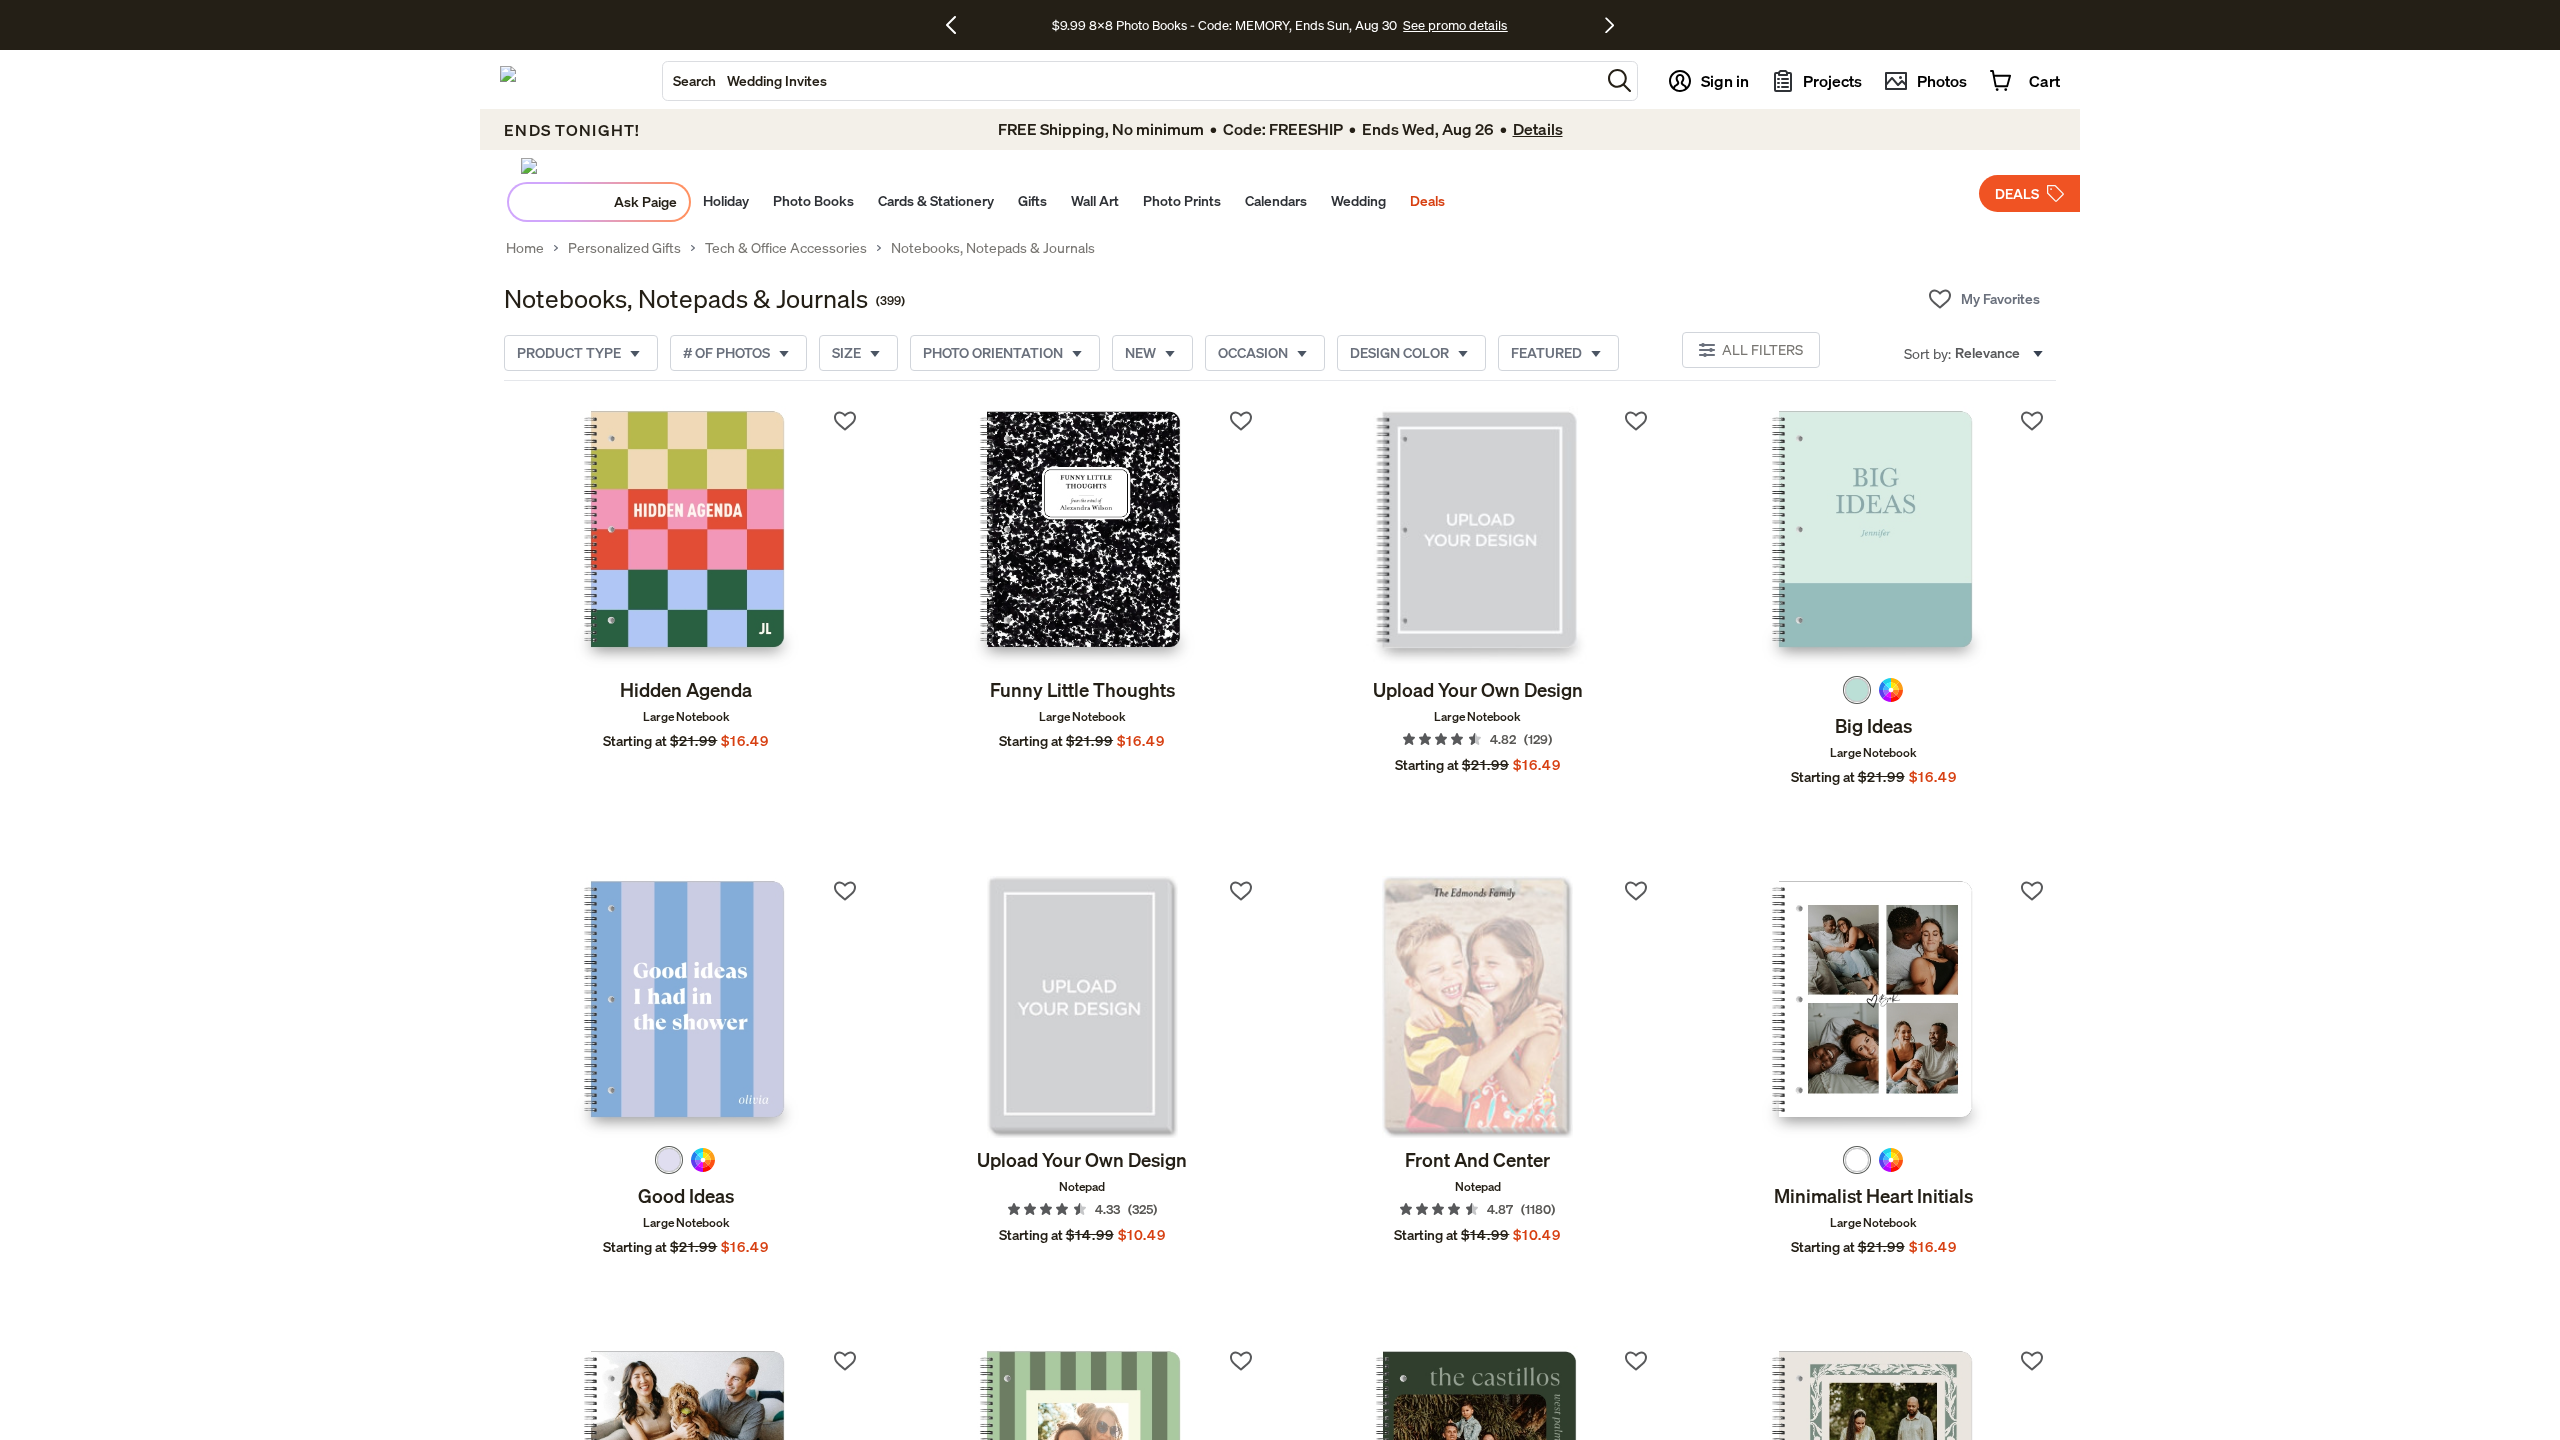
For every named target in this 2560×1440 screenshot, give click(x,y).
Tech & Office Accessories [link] (786, 248)
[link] (686, 537)
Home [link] (525, 248)
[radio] (1857, 690)
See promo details (1455, 25)
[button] (1619, 80)
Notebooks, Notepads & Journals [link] (993, 248)
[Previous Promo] (958, 25)
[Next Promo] (1609, 25)
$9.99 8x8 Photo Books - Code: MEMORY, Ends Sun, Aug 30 (1224, 25)
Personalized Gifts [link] (624, 248)
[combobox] (1131, 81)
